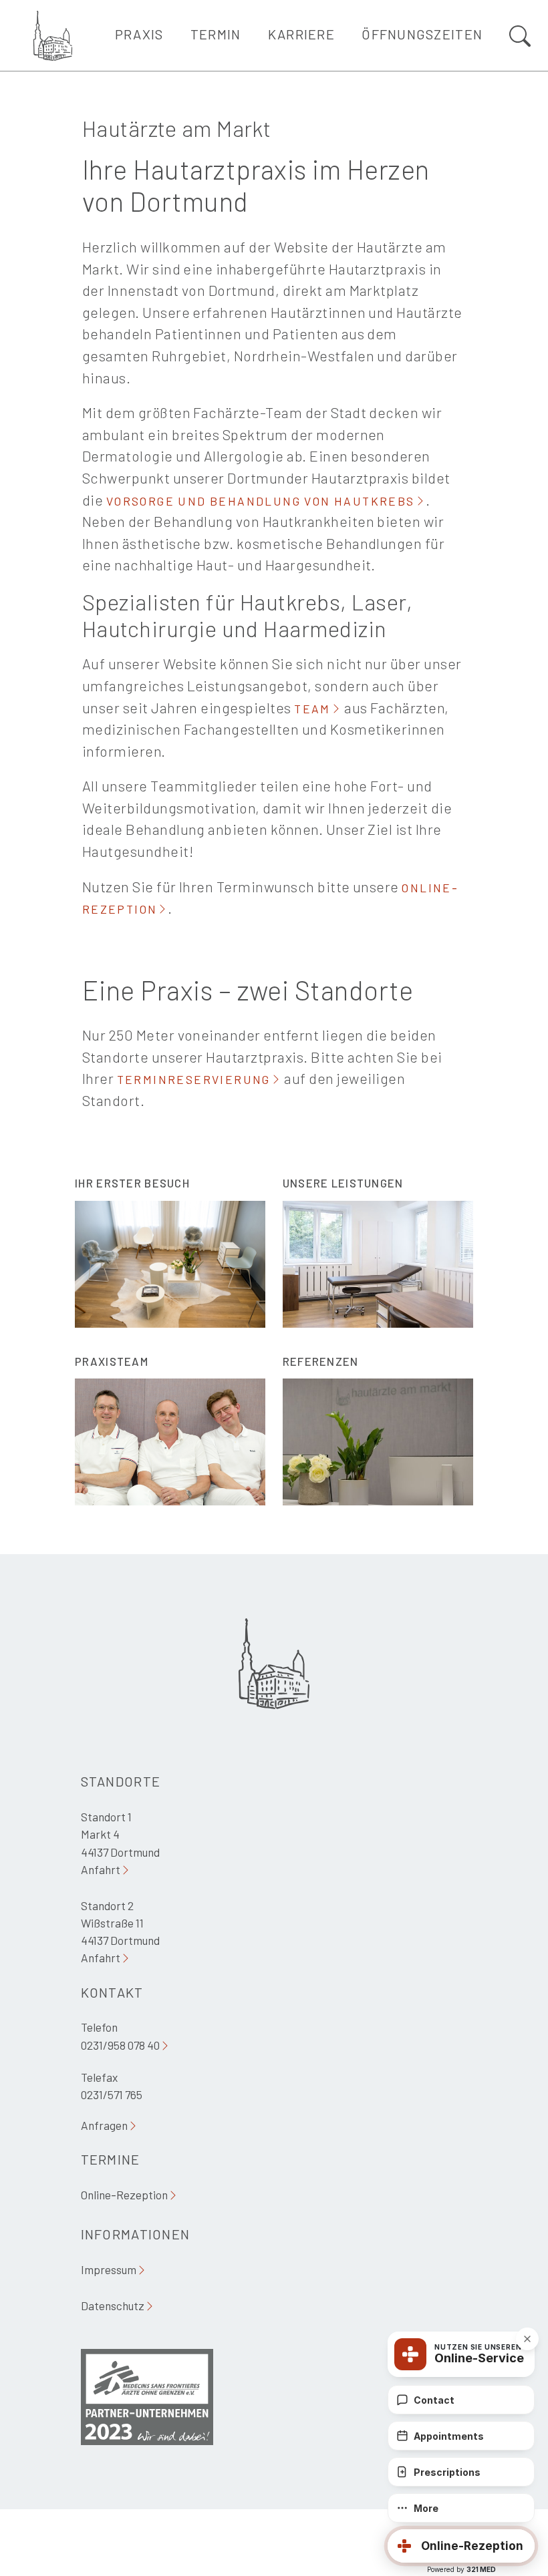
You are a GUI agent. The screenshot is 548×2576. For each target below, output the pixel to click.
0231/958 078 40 (120, 2045)
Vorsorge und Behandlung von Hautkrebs (261, 501)
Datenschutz (113, 2306)
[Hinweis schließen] (527, 2339)
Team (312, 709)
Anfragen (104, 2125)
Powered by (461, 2569)
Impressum (109, 2269)
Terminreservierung (194, 1079)
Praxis (139, 34)
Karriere (301, 34)
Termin (216, 34)
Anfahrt (101, 1869)
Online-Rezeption (124, 2195)
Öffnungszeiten (422, 34)
